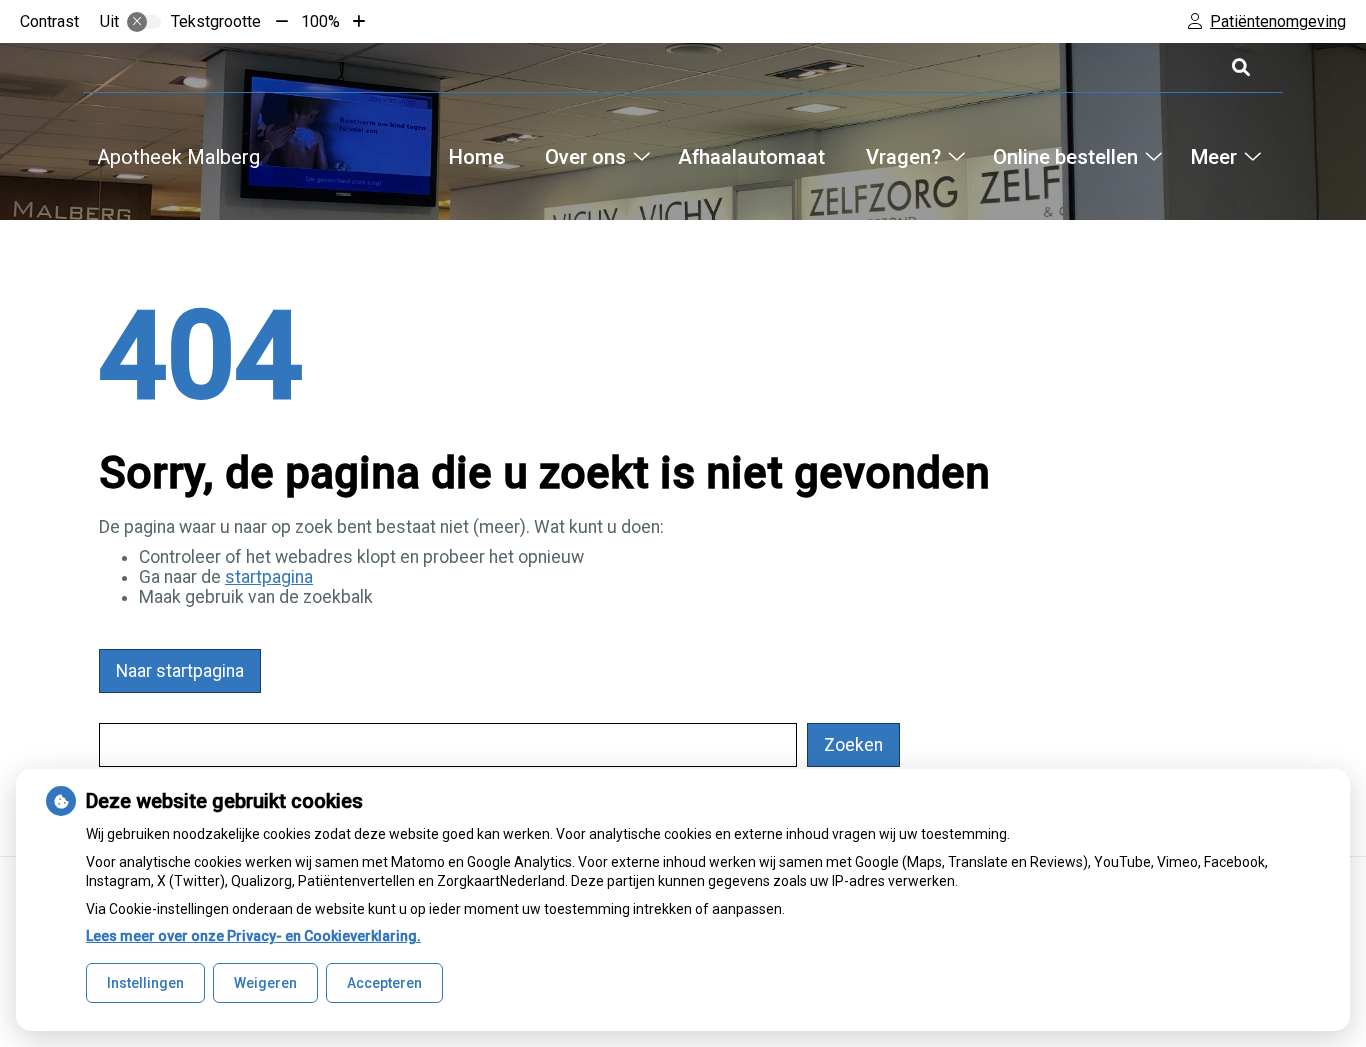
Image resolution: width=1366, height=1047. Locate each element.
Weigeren (265, 983)
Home (476, 157)
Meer (1213, 157)
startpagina (269, 577)
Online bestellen (1065, 157)
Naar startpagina (180, 671)
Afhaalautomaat (751, 157)
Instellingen (145, 983)
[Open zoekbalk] (1239, 67)
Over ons (585, 157)
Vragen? (903, 157)
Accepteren (384, 983)
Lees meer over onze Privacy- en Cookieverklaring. (253, 936)
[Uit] (144, 22)
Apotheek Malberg (178, 157)
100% (320, 21)
